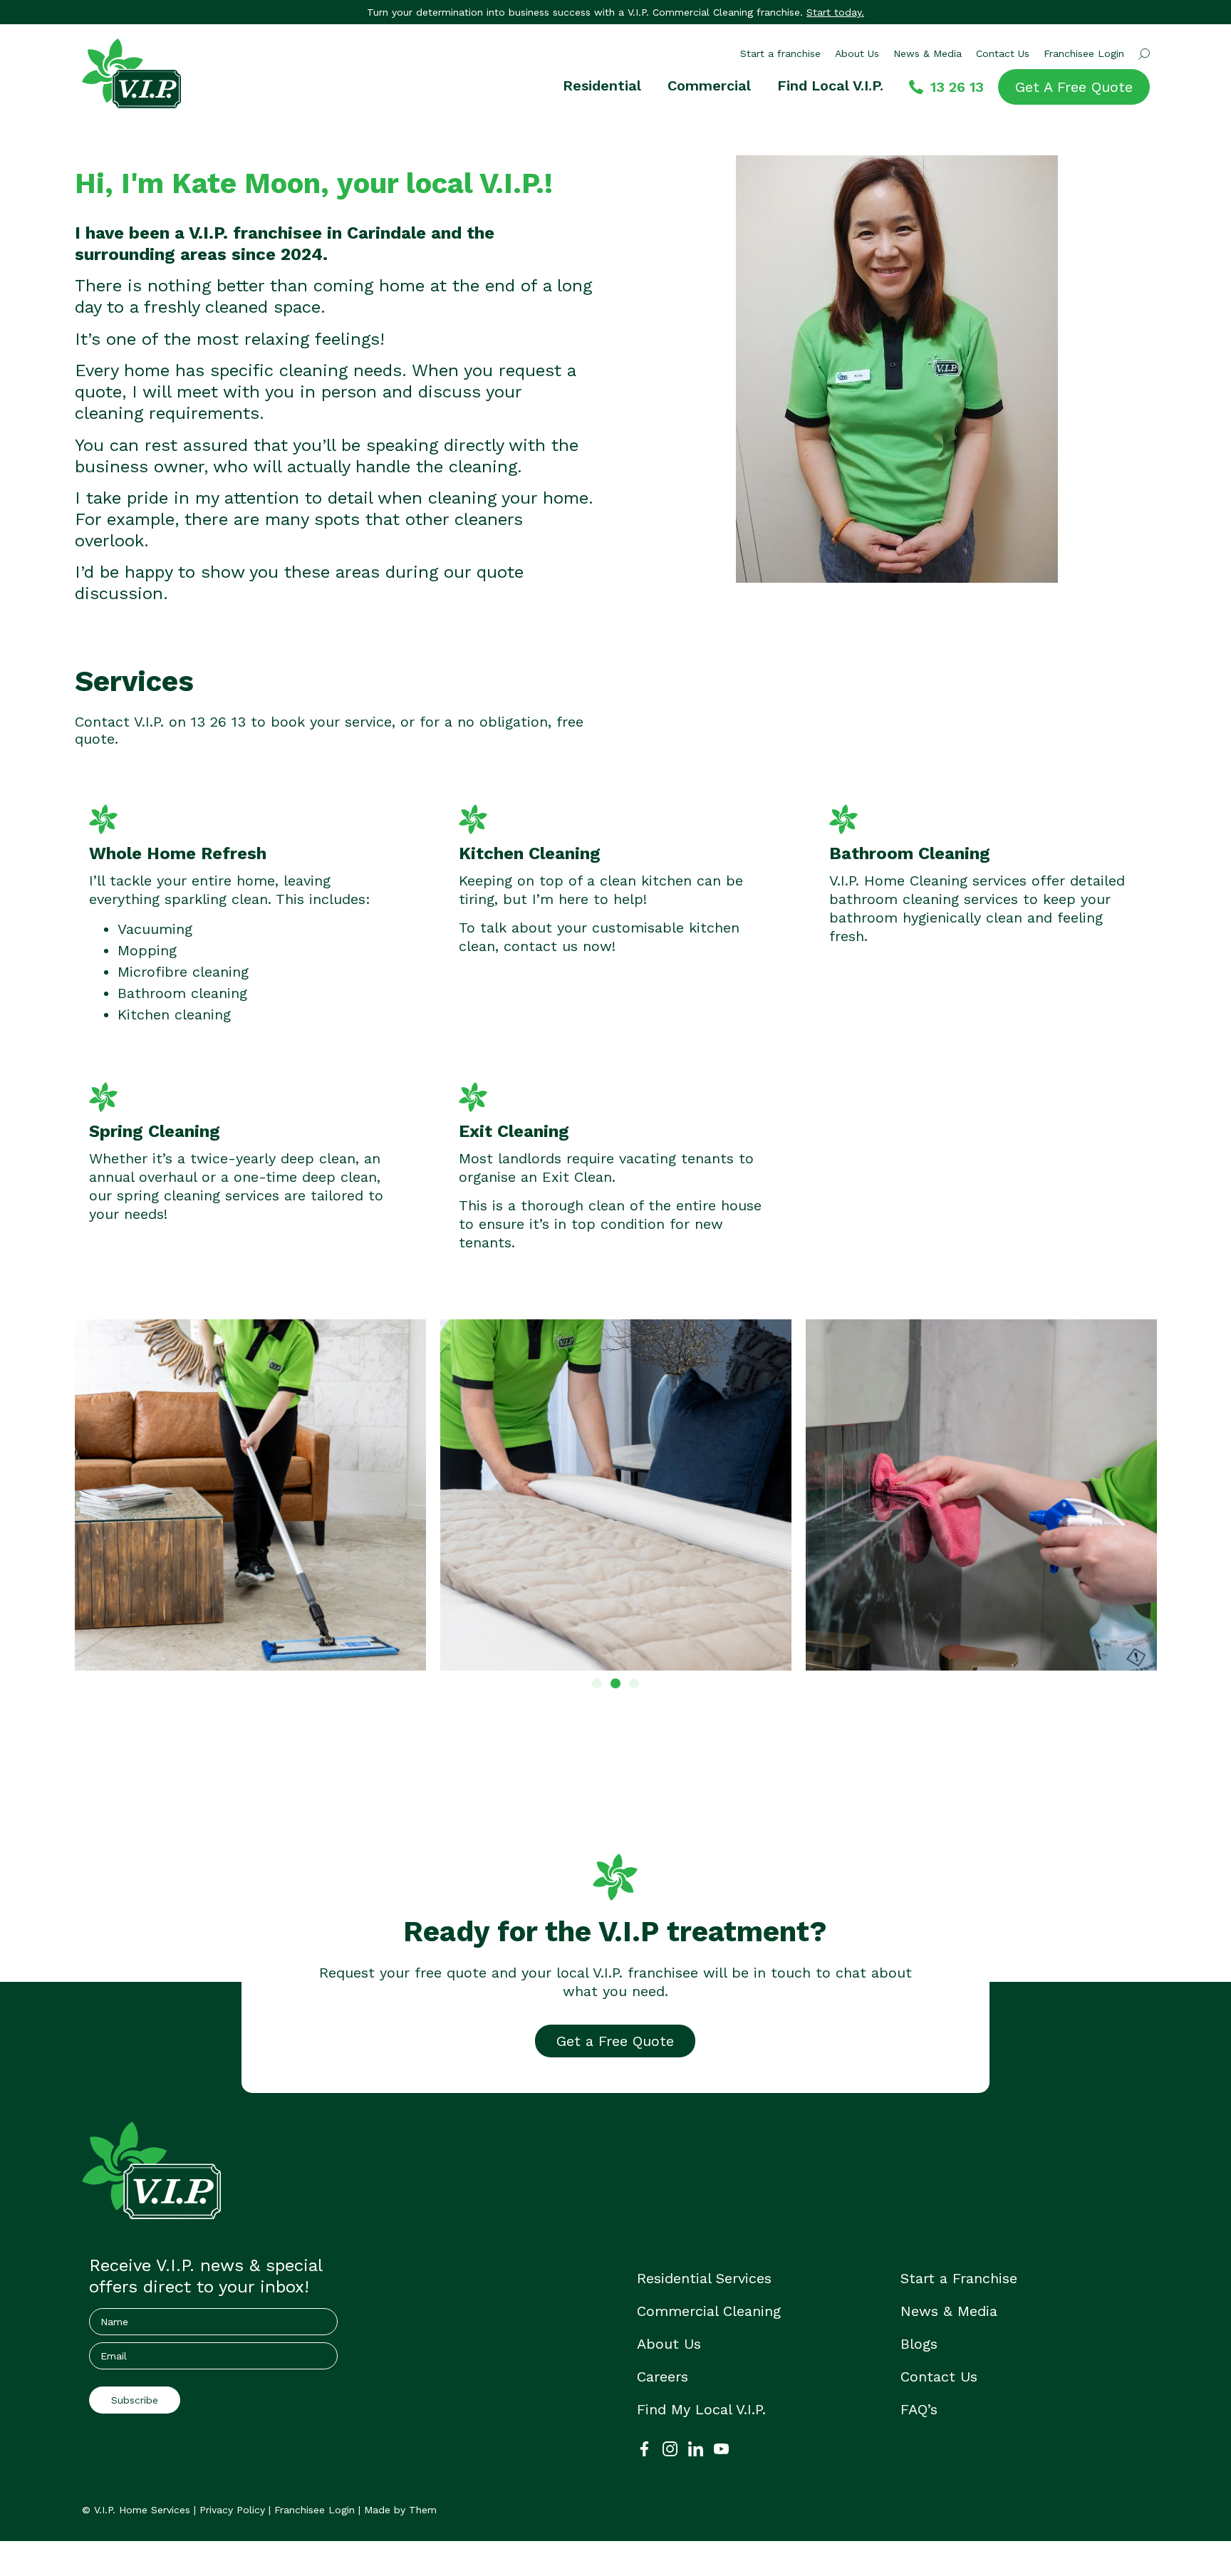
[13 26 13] (916, 87)
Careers (663, 2377)
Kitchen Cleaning (530, 853)
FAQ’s (919, 2409)
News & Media (928, 53)
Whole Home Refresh (178, 853)
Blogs (919, 2344)
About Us (857, 53)
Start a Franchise (959, 2278)
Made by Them (400, 2510)
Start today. (835, 12)
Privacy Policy (232, 2510)
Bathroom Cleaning (910, 853)
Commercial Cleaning (709, 2311)
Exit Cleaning (514, 1131)
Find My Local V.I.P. (701, 2409)
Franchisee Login (1084, 53)
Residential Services (704, 2278)
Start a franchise (780, 53)
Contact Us (1003, 53)
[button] (597, 1683)
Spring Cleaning (155, 1131)
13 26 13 (957, 87)
